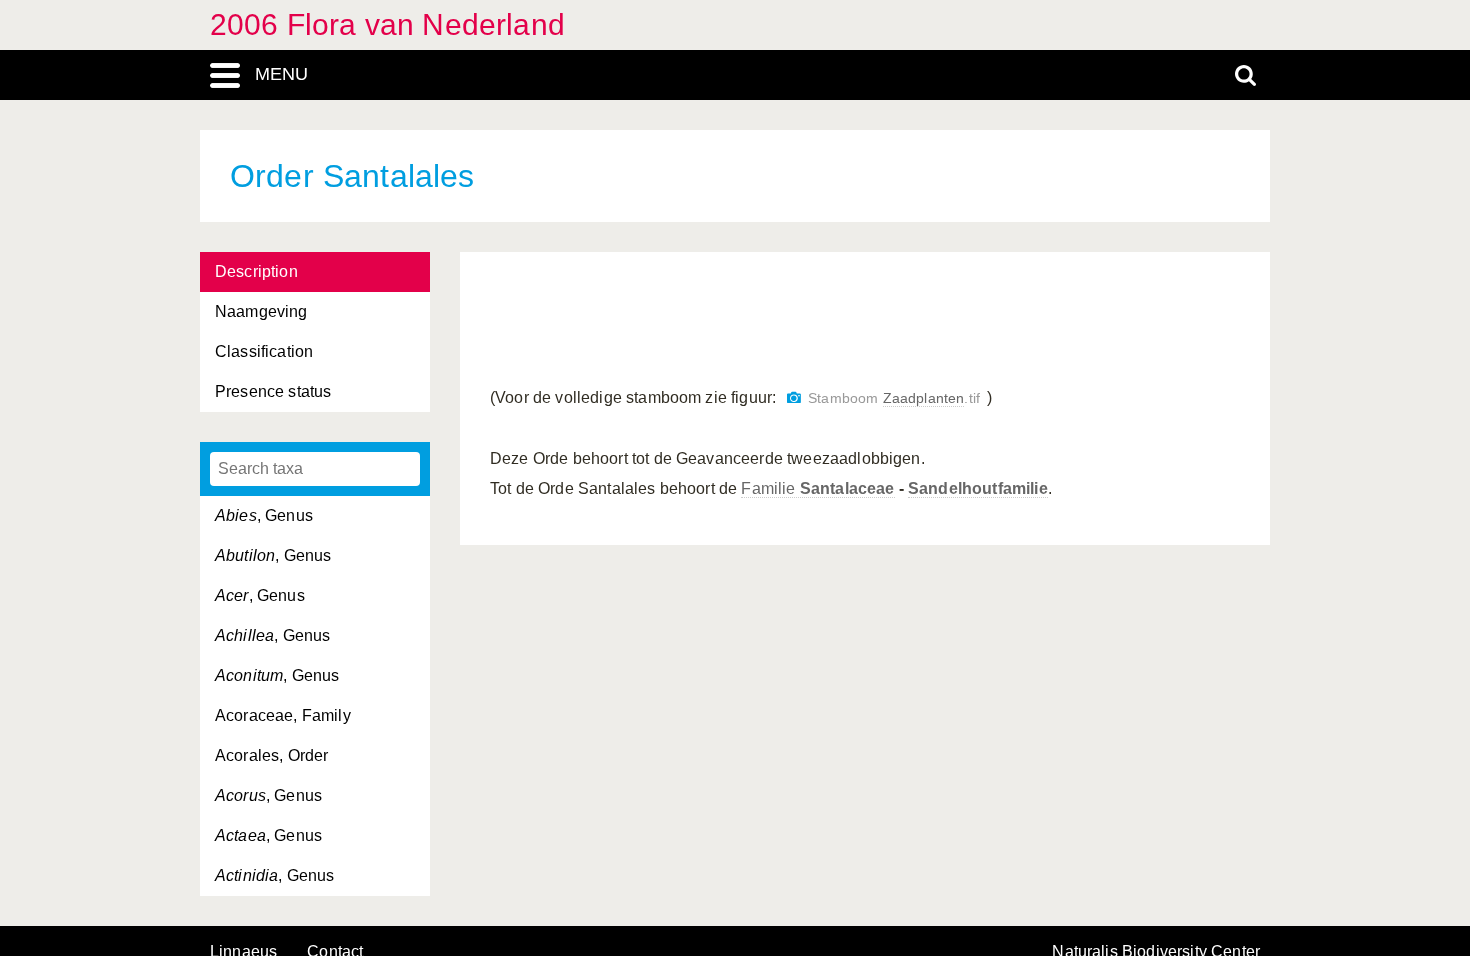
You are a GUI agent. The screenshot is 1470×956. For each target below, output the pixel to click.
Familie (817, 488)
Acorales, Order (271, 755)
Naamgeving (261, 311)
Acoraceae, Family (283, 715)
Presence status (273, 391)
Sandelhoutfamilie (978, 488)
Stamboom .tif (894, 398)
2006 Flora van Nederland (387, 24)
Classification (264, 351)
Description (256, 271)
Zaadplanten (924, 398)
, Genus (264, 515)
